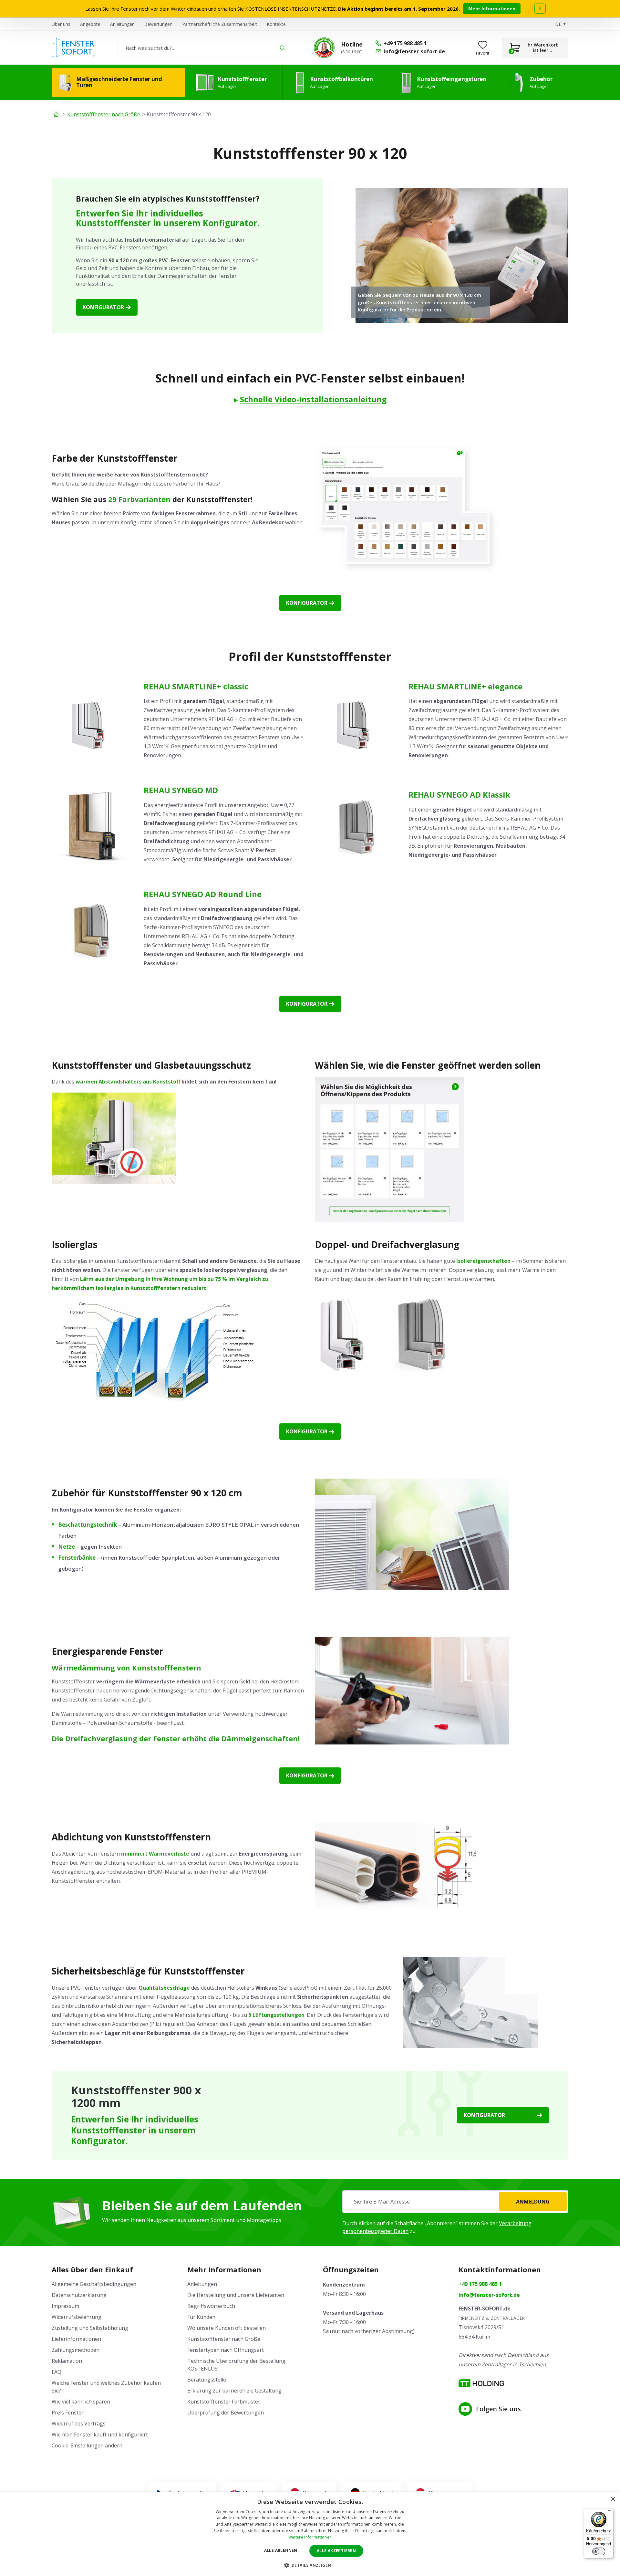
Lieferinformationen (76, 2339)
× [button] (613, 2499)
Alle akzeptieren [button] (336, 2551)
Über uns (61, 24)
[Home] (56, 114)
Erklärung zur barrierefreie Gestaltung (234, 2391)
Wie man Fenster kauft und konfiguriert (100, 2435)
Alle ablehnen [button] (281, 2550)
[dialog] (310, 2534)
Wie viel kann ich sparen (81, 2402)
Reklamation (67, 2361)
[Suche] (282, 48)
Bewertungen (158, 24)
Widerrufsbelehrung (77, 2317)
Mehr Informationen (492, 9)
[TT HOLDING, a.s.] (481, 2383)
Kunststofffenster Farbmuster (224, 2402)
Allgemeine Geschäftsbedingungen (94, 2284)
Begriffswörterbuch (211, 2306)
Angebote (90, 24)
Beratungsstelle (207, 2380)
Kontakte (276, 24)
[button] (310, 2565)
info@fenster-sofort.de (489, 2295)
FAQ (57, 2372)
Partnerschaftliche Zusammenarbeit (220, 24)
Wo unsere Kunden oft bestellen (227, 2328)
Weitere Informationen (310, 2537)
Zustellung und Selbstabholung (90, 2328)
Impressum (65, 2306)
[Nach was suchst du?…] (204, 48)
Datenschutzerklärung (79, 2295)
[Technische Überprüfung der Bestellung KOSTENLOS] (324, 48)
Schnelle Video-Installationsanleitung (313, 399)
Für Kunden (201, 2317)
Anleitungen (122, 24)
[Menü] (610, 2512)
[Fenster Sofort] (73, 48)
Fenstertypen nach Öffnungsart (226, 2350)
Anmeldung (533, 2202)
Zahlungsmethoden (76, 2350)
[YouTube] (465, 2409)
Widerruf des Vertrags (79, 2424)
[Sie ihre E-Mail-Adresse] (455, 2202)
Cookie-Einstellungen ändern (87, 2445)
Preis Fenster (68, 2413)
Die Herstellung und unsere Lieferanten (236, 2295)
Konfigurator (103, 307)
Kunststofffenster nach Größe (104, 114)
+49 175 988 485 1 (480, 2284)
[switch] (599, 2551)
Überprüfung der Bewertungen (226, 2413)
